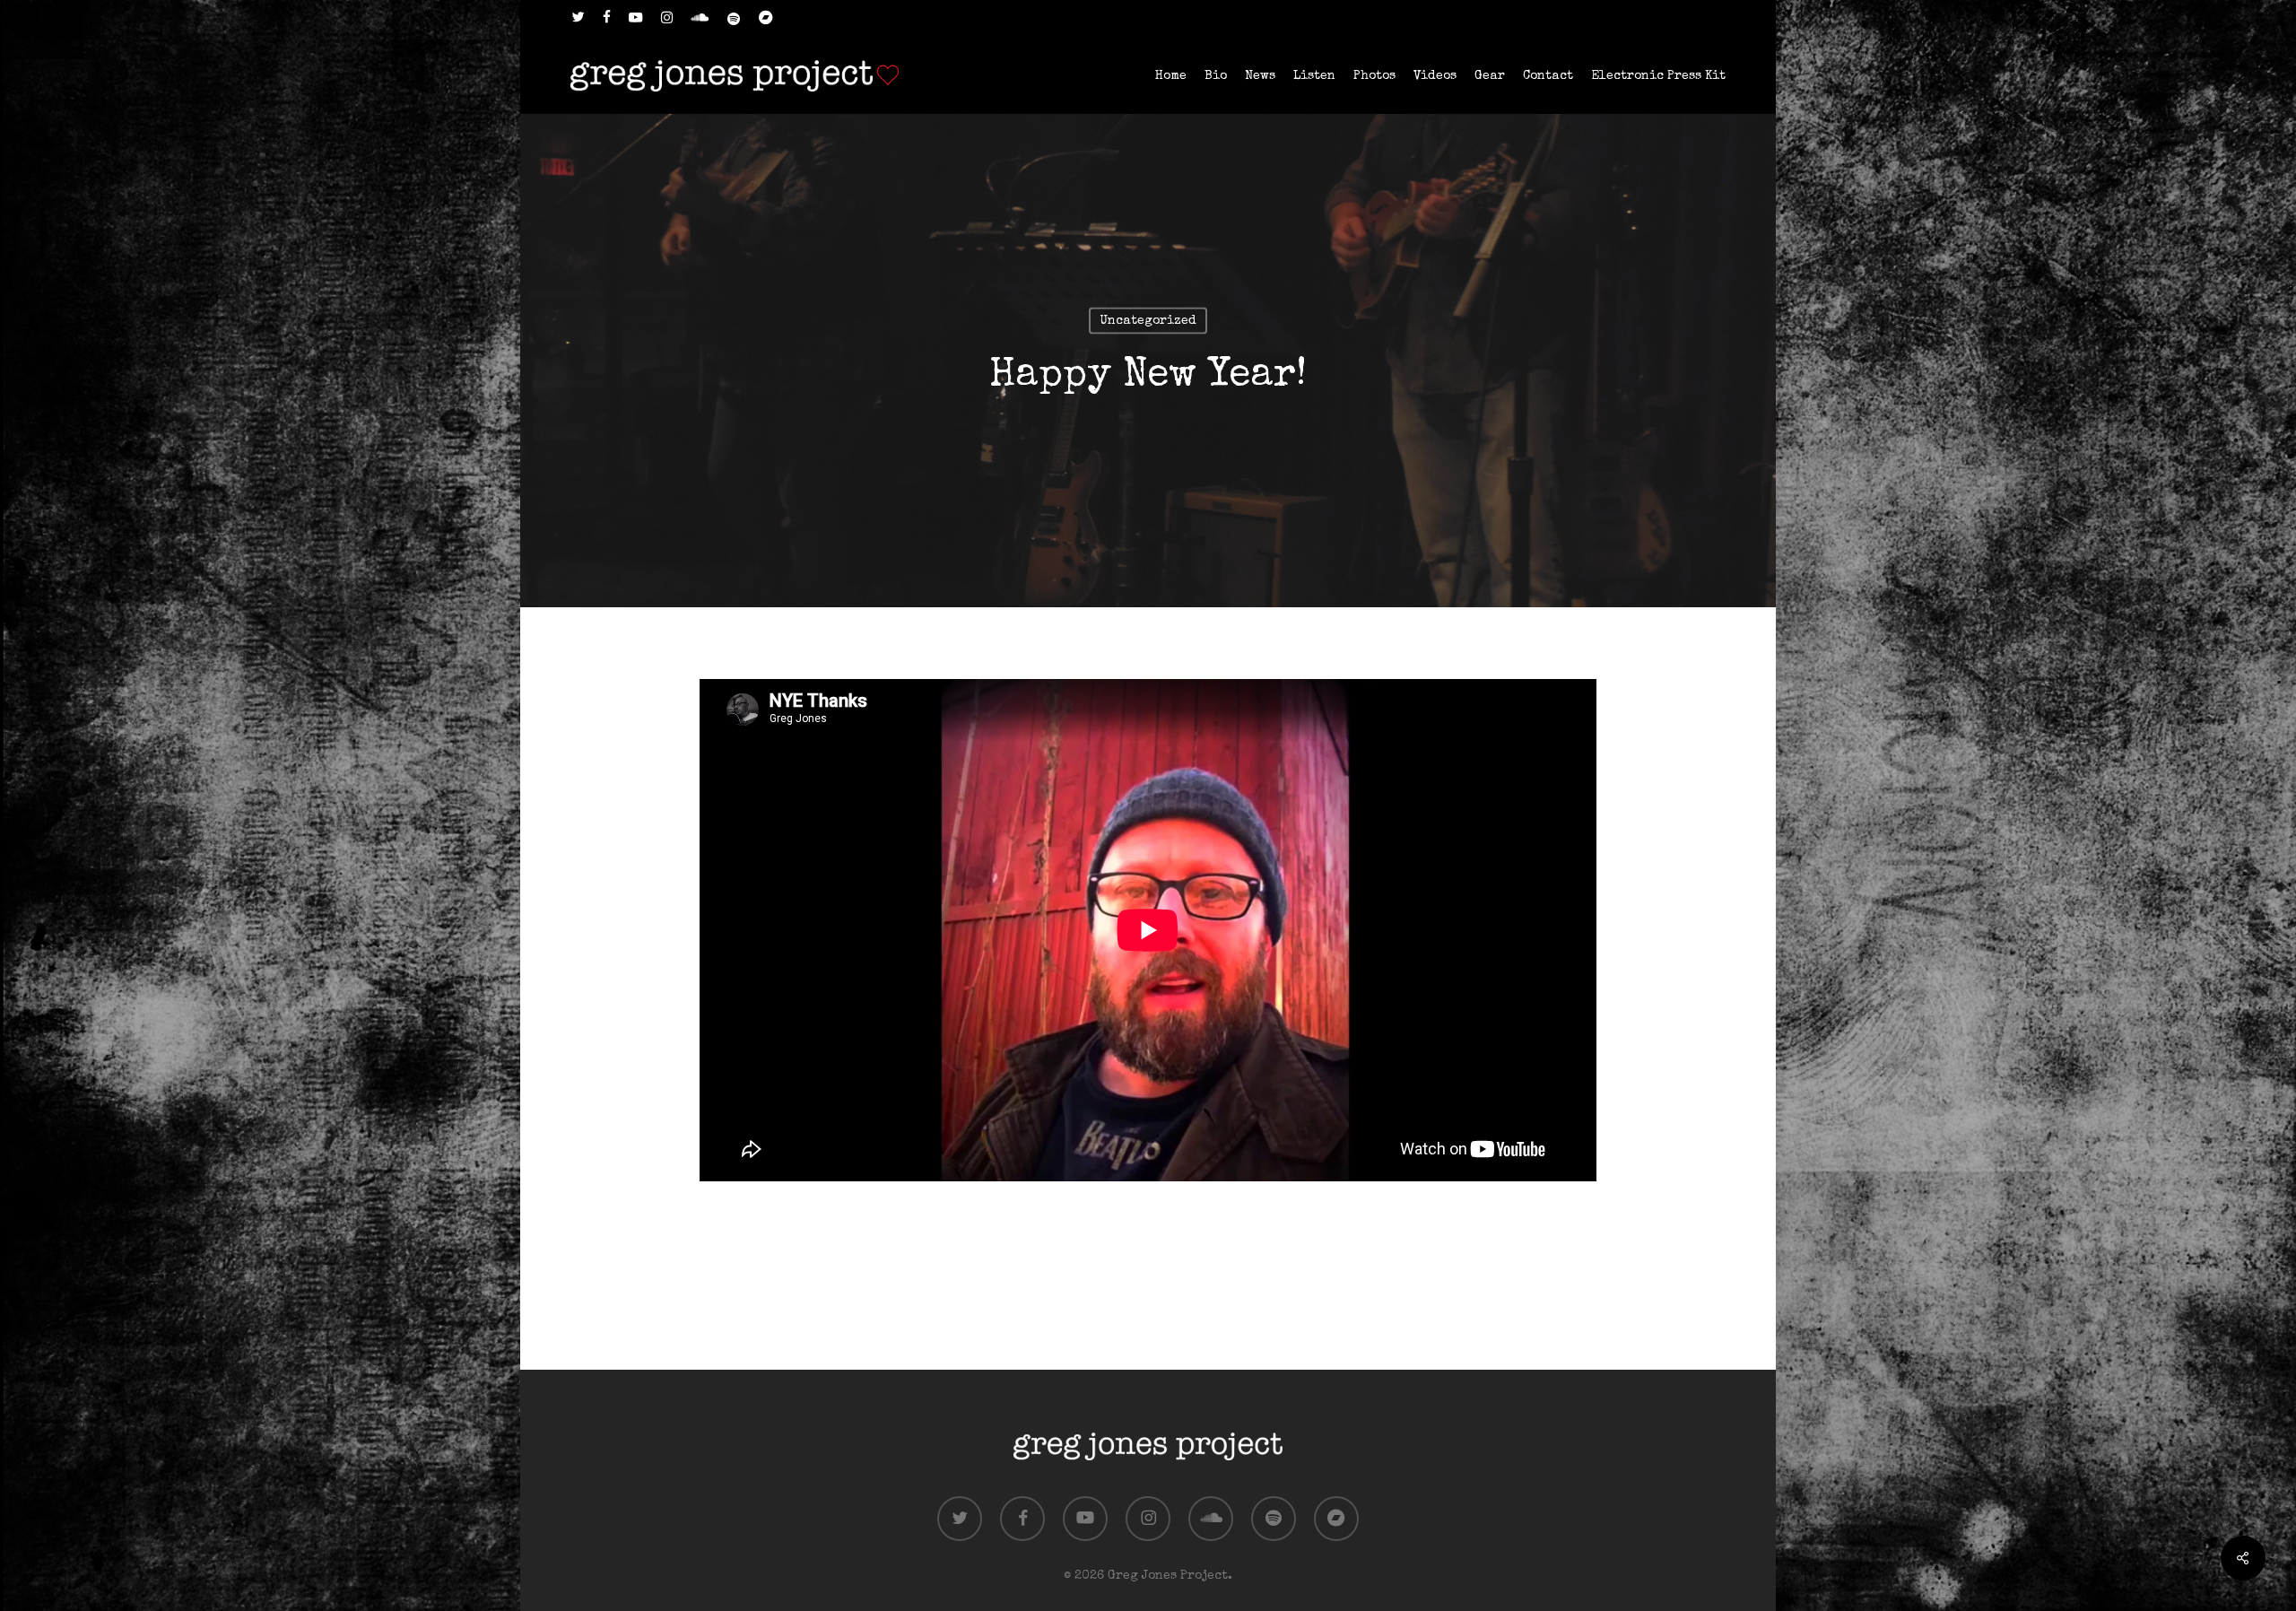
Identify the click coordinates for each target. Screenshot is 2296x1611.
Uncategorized (1148, 321)
